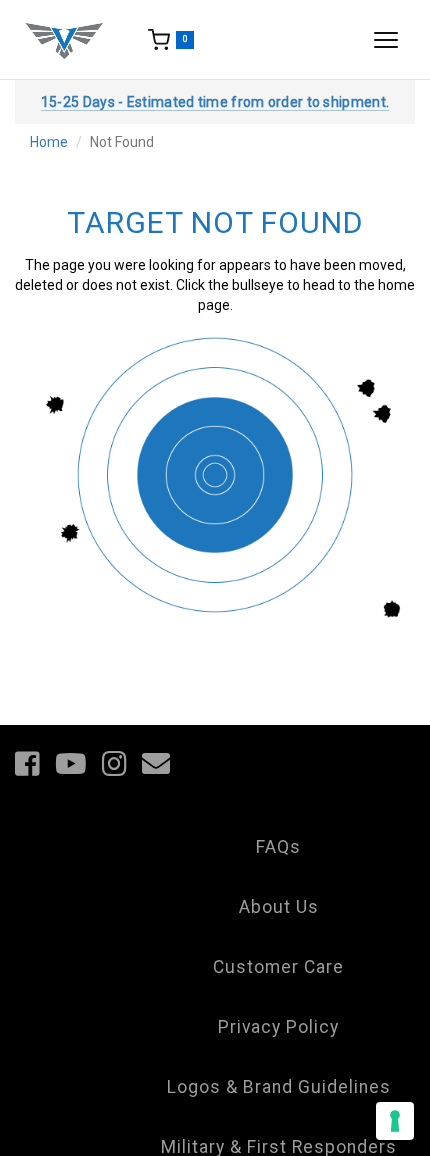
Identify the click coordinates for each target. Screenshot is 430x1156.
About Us (279, 907)
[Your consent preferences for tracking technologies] (395, 1121)
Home (49, 142)
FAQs (278, 847)
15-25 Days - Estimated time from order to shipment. (215, 102)
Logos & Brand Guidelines (279, 1087)
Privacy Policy (278, 1027)
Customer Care (278, 967)
